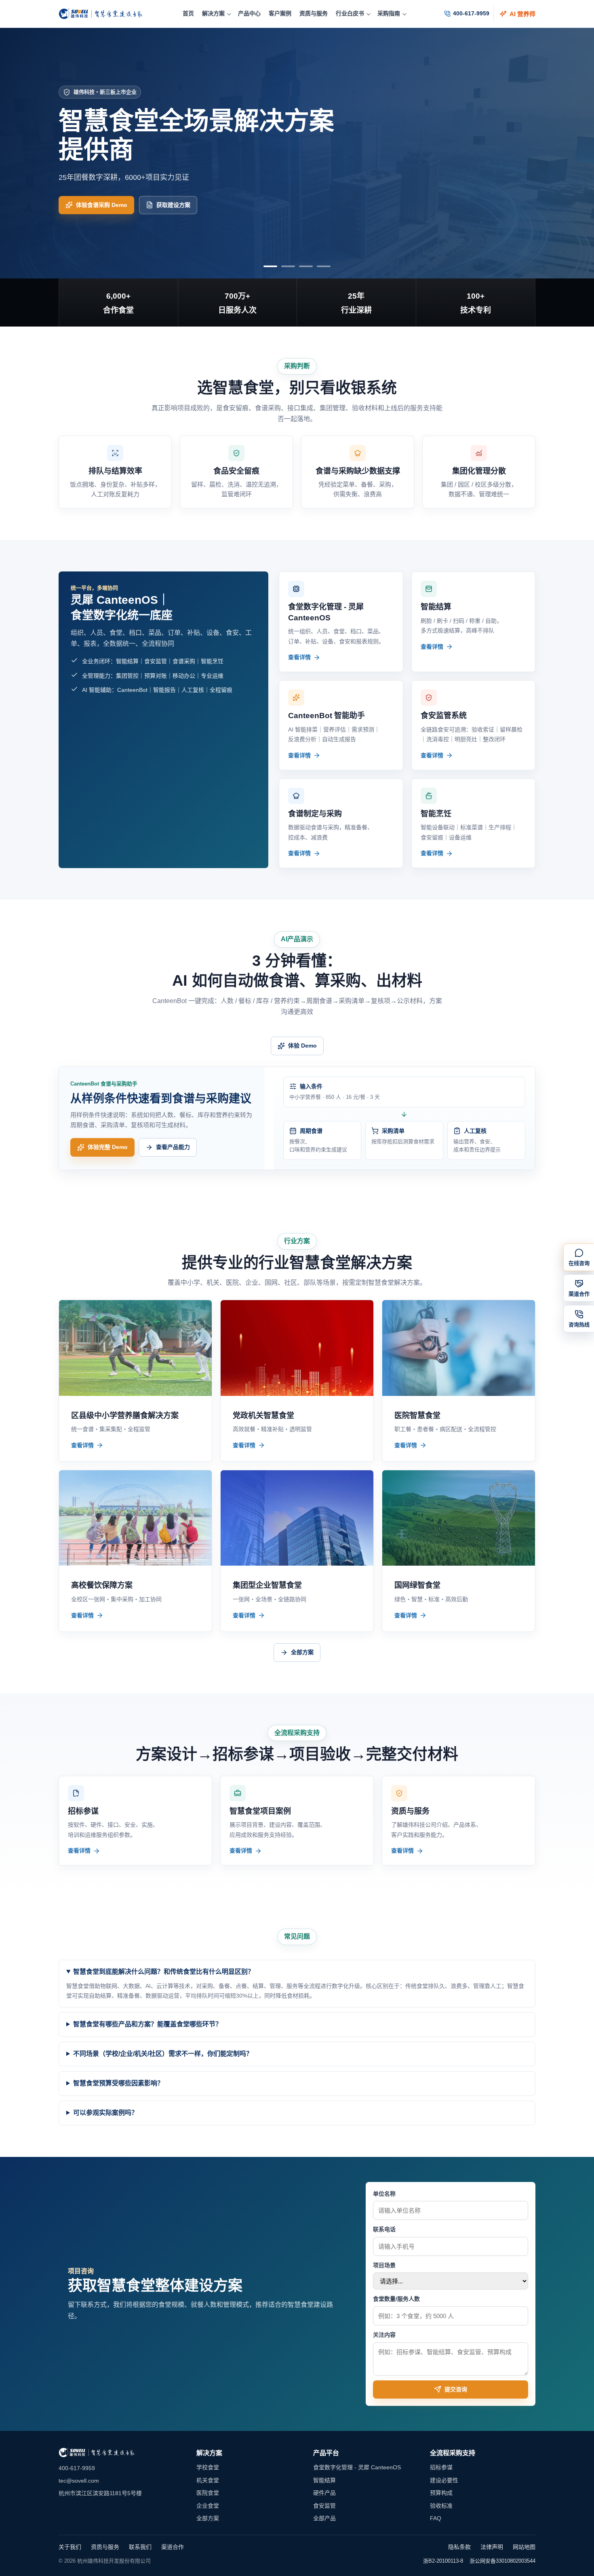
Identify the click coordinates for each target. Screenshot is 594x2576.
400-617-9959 (471, 13)
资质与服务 (314, 13)
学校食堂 (208, 2467)
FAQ (436, 2518)
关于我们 (70, 2547)
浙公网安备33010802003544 (502, 2561)
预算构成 (441, 2493)
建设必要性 (444, 2480)
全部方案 (302, 1652)
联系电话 (384, 2229)
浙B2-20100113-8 (443, 2561)
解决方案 (213, 13)
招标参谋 (441, 2467)
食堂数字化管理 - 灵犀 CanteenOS (357, 2467)
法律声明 (492, 2547)
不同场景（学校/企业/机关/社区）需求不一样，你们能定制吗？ (163, 2054)
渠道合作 (173, 2547)
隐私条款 (459, 2547)
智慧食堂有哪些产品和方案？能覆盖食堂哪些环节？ (147, 2024)
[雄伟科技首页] (101, 14)
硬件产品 (324, 2493)
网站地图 (524, 2547)
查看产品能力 (173, 1147)
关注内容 (384, 2335)
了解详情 (87, 205)
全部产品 (324, 2518)
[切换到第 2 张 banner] (288, 266)
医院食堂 (208, 2493)
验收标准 (441, 2506)
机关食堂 (208, 2480)
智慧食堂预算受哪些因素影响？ (118, 2083)
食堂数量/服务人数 (396, 2299)
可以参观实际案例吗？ (105, 2113)
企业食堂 (208, 2506)
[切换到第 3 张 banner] (306, 266)
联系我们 (140, 2547)
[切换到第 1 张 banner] (270, 266)
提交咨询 (456, 2389)
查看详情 (299, 657)
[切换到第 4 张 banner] (324, 266)
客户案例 (280, 13)
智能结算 (324, 2480)
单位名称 (384, 2194)
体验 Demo (302, 1046)
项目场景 (384, 2265)
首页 (188, 13)
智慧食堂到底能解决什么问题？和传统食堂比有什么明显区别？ (164, 1972)
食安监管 (324, 2506)
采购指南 (389, 13)
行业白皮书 (350, 13)
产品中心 (249, 13)
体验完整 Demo (108, 1147)
